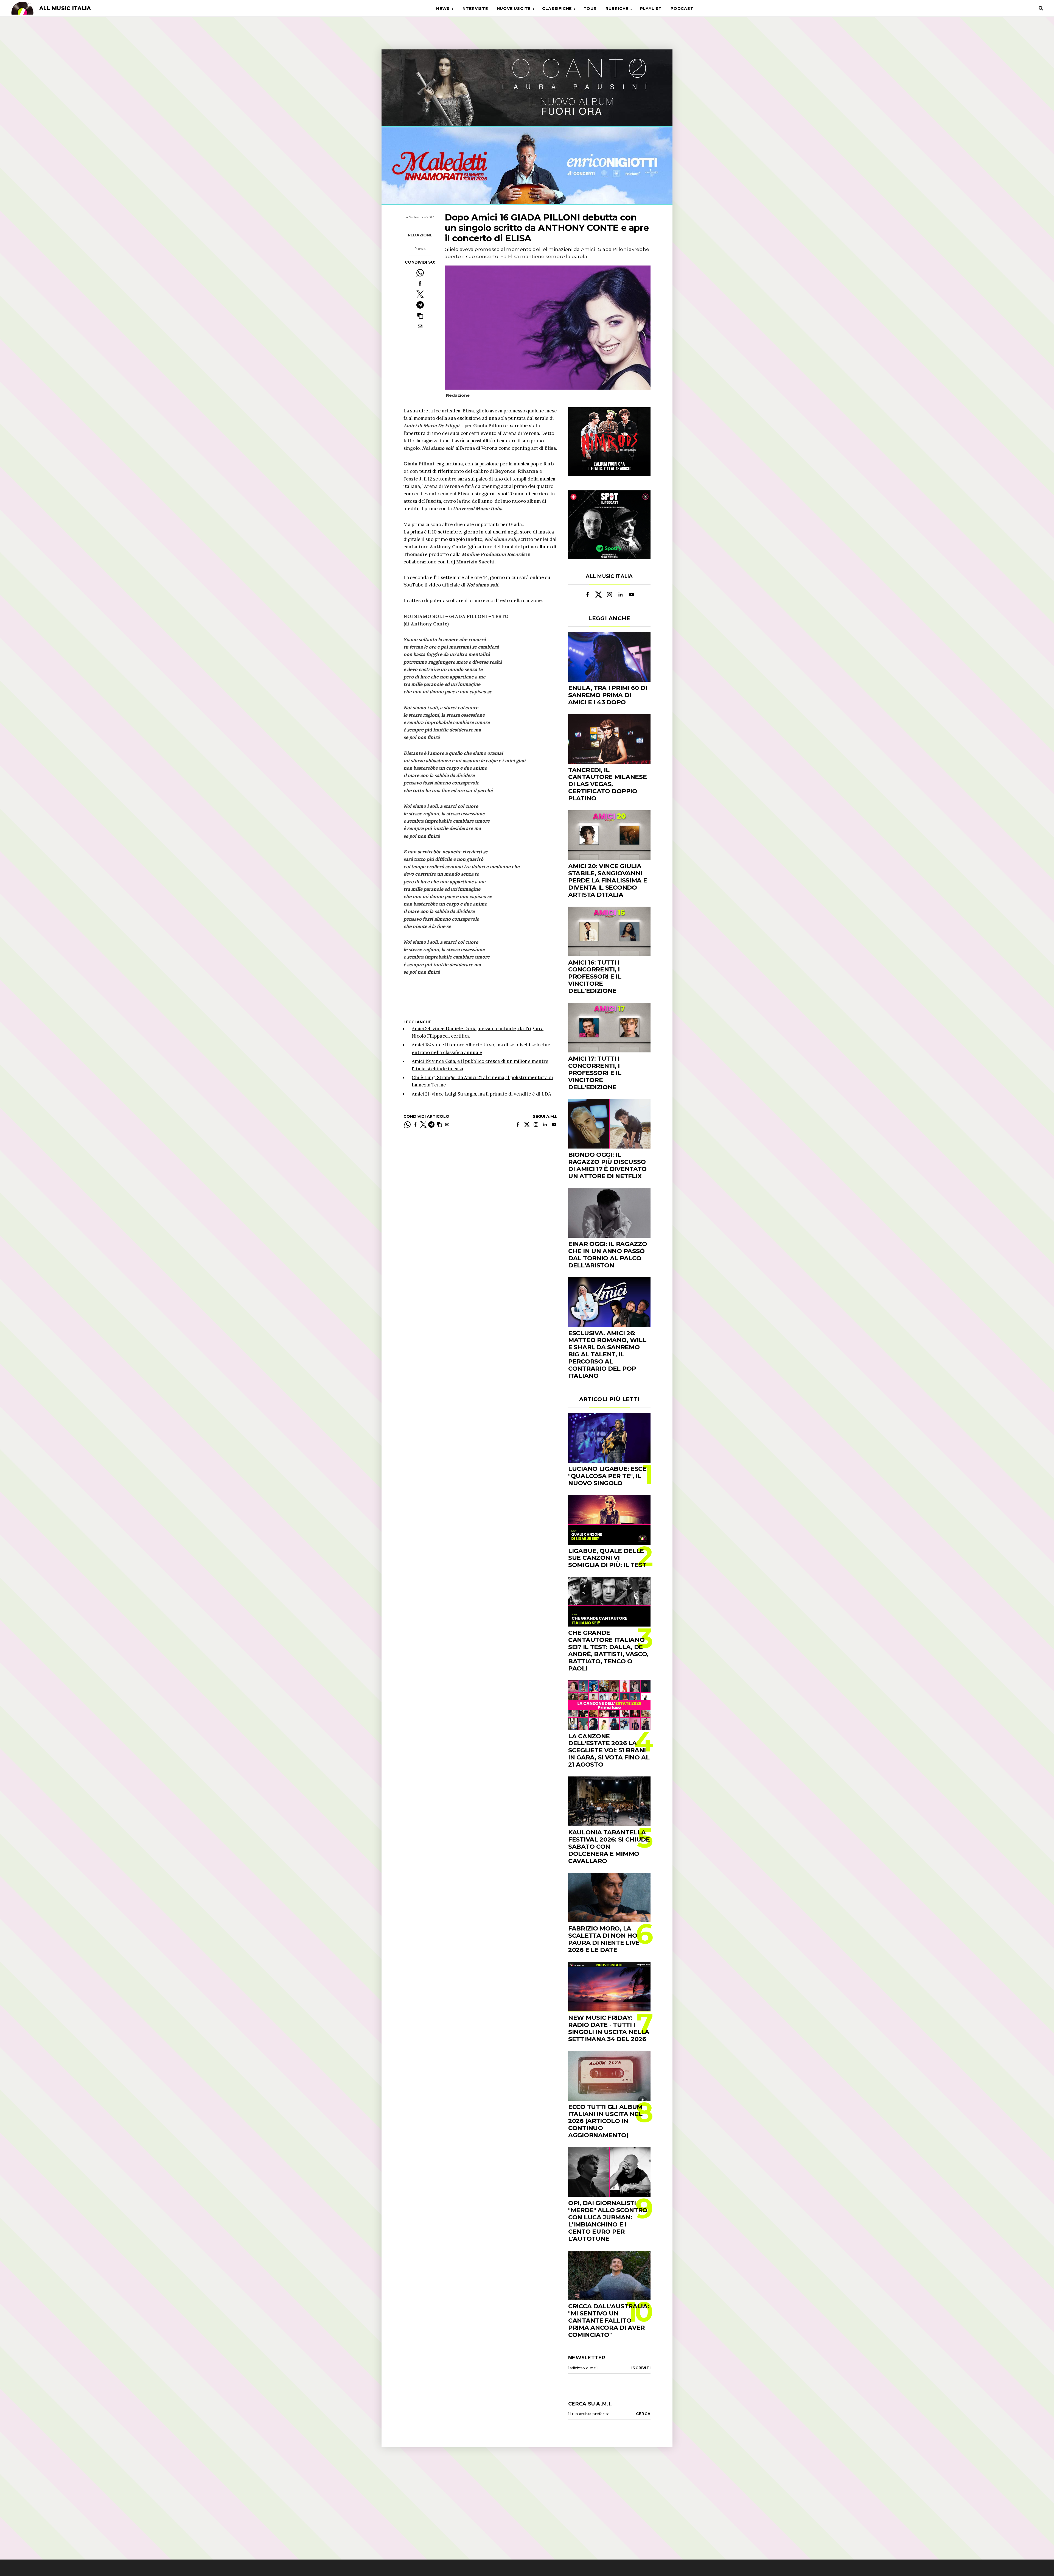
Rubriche (617, 9)
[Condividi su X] (420, 294)
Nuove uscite (514, 9)
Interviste (475, 9)
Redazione (420, 235)
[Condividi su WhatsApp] (420, 273)
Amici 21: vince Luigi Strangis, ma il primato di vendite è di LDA (481, 1094)
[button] (420, 316)
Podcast (682, 9)
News (443, 9)
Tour (590, 9)
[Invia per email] (420, 326)
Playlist (651, 9)
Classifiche (557, 9)
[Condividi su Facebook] (420, 283)
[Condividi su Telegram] (420, 305)
